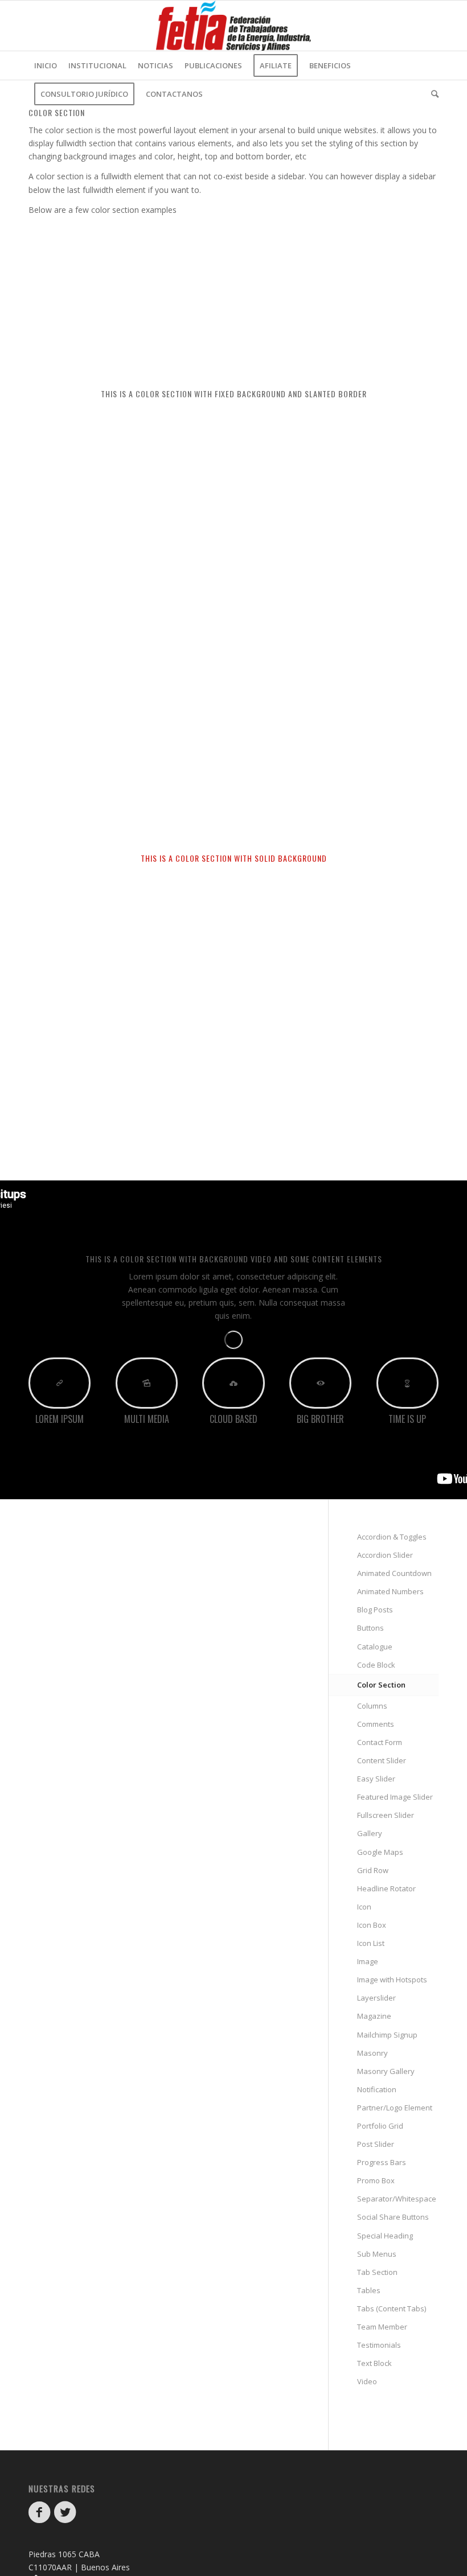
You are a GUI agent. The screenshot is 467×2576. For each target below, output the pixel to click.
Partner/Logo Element (395, 2108)
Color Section (381, 1685)
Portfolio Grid (380, 2126)
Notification (377, 2089)
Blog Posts (375, 1610)
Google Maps (380, 1852)
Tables (369, 2290)
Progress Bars (382, 2162)
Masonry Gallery (386, 2071)
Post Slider (376, 2144)
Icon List (371, 1943)
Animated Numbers (390, 1591)
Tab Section (377, 2272)
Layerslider (376, 1998)
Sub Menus (377, 2254)
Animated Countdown (394, 1573)
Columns (372, 1706)
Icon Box (372, 1925)
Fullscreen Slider (386, 1815)
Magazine (374, 2016)
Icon (364, 1907)
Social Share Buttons (393, 2217)
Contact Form (380, 1742)
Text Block (374, 2363)
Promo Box (376, 2180)
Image (368, 1961)
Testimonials (379, 2345)
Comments (376, 1724)
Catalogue (375, 1647)
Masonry (372, 2053)
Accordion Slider (385, 1555)
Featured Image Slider (395, 1797)
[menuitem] (46, 65)
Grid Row (373, 1870)
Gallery (370, 1833)
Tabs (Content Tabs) (392, 2308)
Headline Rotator (386, 1888)
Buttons (370, 1628)
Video (367, 2381)
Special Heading (385, 2236)
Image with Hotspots (392, 1980)
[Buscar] (432, 94)
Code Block (376, 1665)
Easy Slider (376, 1779)
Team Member (382, 2327)
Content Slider (382, 1760)
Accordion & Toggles (392, 1537)
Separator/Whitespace (397, 2199)
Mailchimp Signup (387, 2035)
